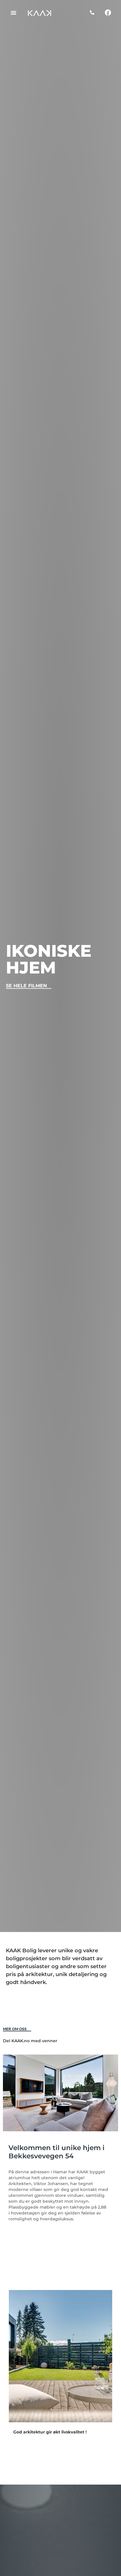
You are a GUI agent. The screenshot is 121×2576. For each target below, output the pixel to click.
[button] (14, 13)
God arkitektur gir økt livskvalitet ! (50, 2432)
